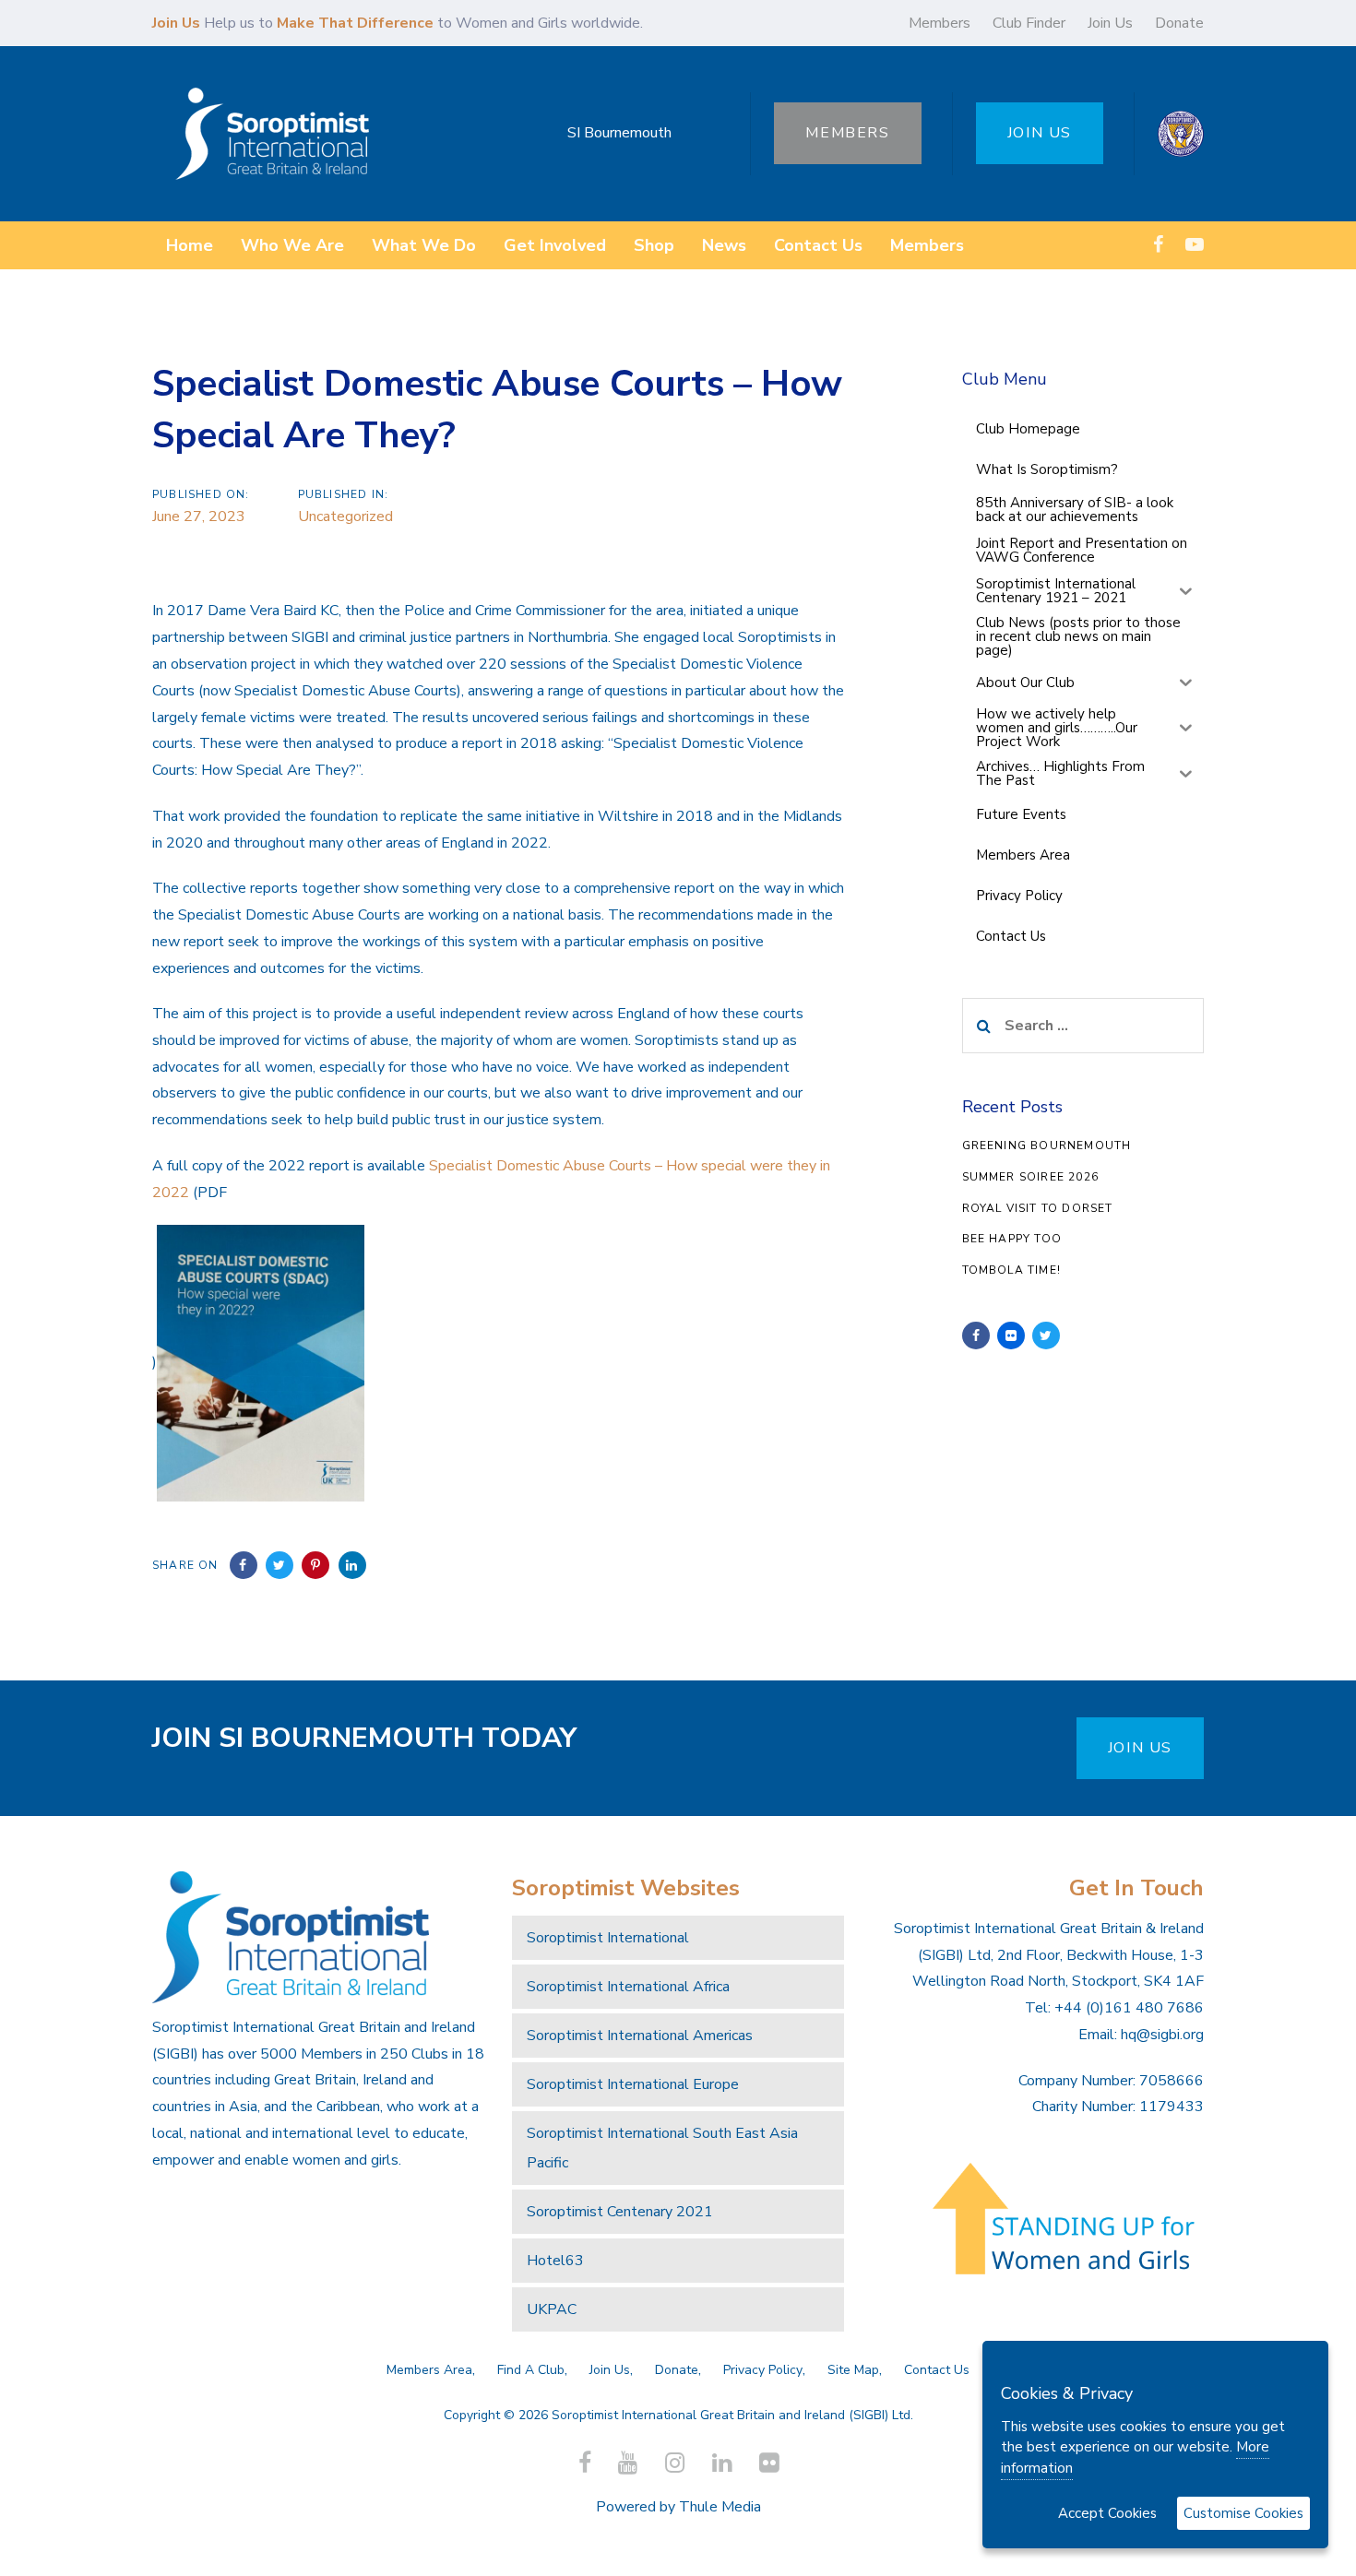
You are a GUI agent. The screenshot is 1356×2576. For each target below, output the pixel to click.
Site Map (853, 2370)
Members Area (429, 2370)
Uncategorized (345, 516)
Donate (1179, 23)
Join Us (1110, 23)
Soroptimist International (608, 1938)
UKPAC (552, 2309)
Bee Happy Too (1012, 1239)
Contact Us (937, 2370)
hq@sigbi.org (1162, 2035)
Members (940, 23)
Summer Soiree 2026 (1031, 1177)
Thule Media (720, 2507)
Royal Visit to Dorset (1038, 1208)
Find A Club (531, 2370)
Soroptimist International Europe (633, 2084)
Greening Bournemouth (1047, 1146)
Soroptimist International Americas (640, 2036)
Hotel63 (555, 2261)
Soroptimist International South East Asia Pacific (662, 2148)
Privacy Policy (763, 2370)
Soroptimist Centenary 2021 (620, 2212)
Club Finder (1029, 23)
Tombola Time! (1012, 1270)
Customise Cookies (1243, 2513)
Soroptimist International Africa (628, 1987)
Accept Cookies (1107, 2513)
